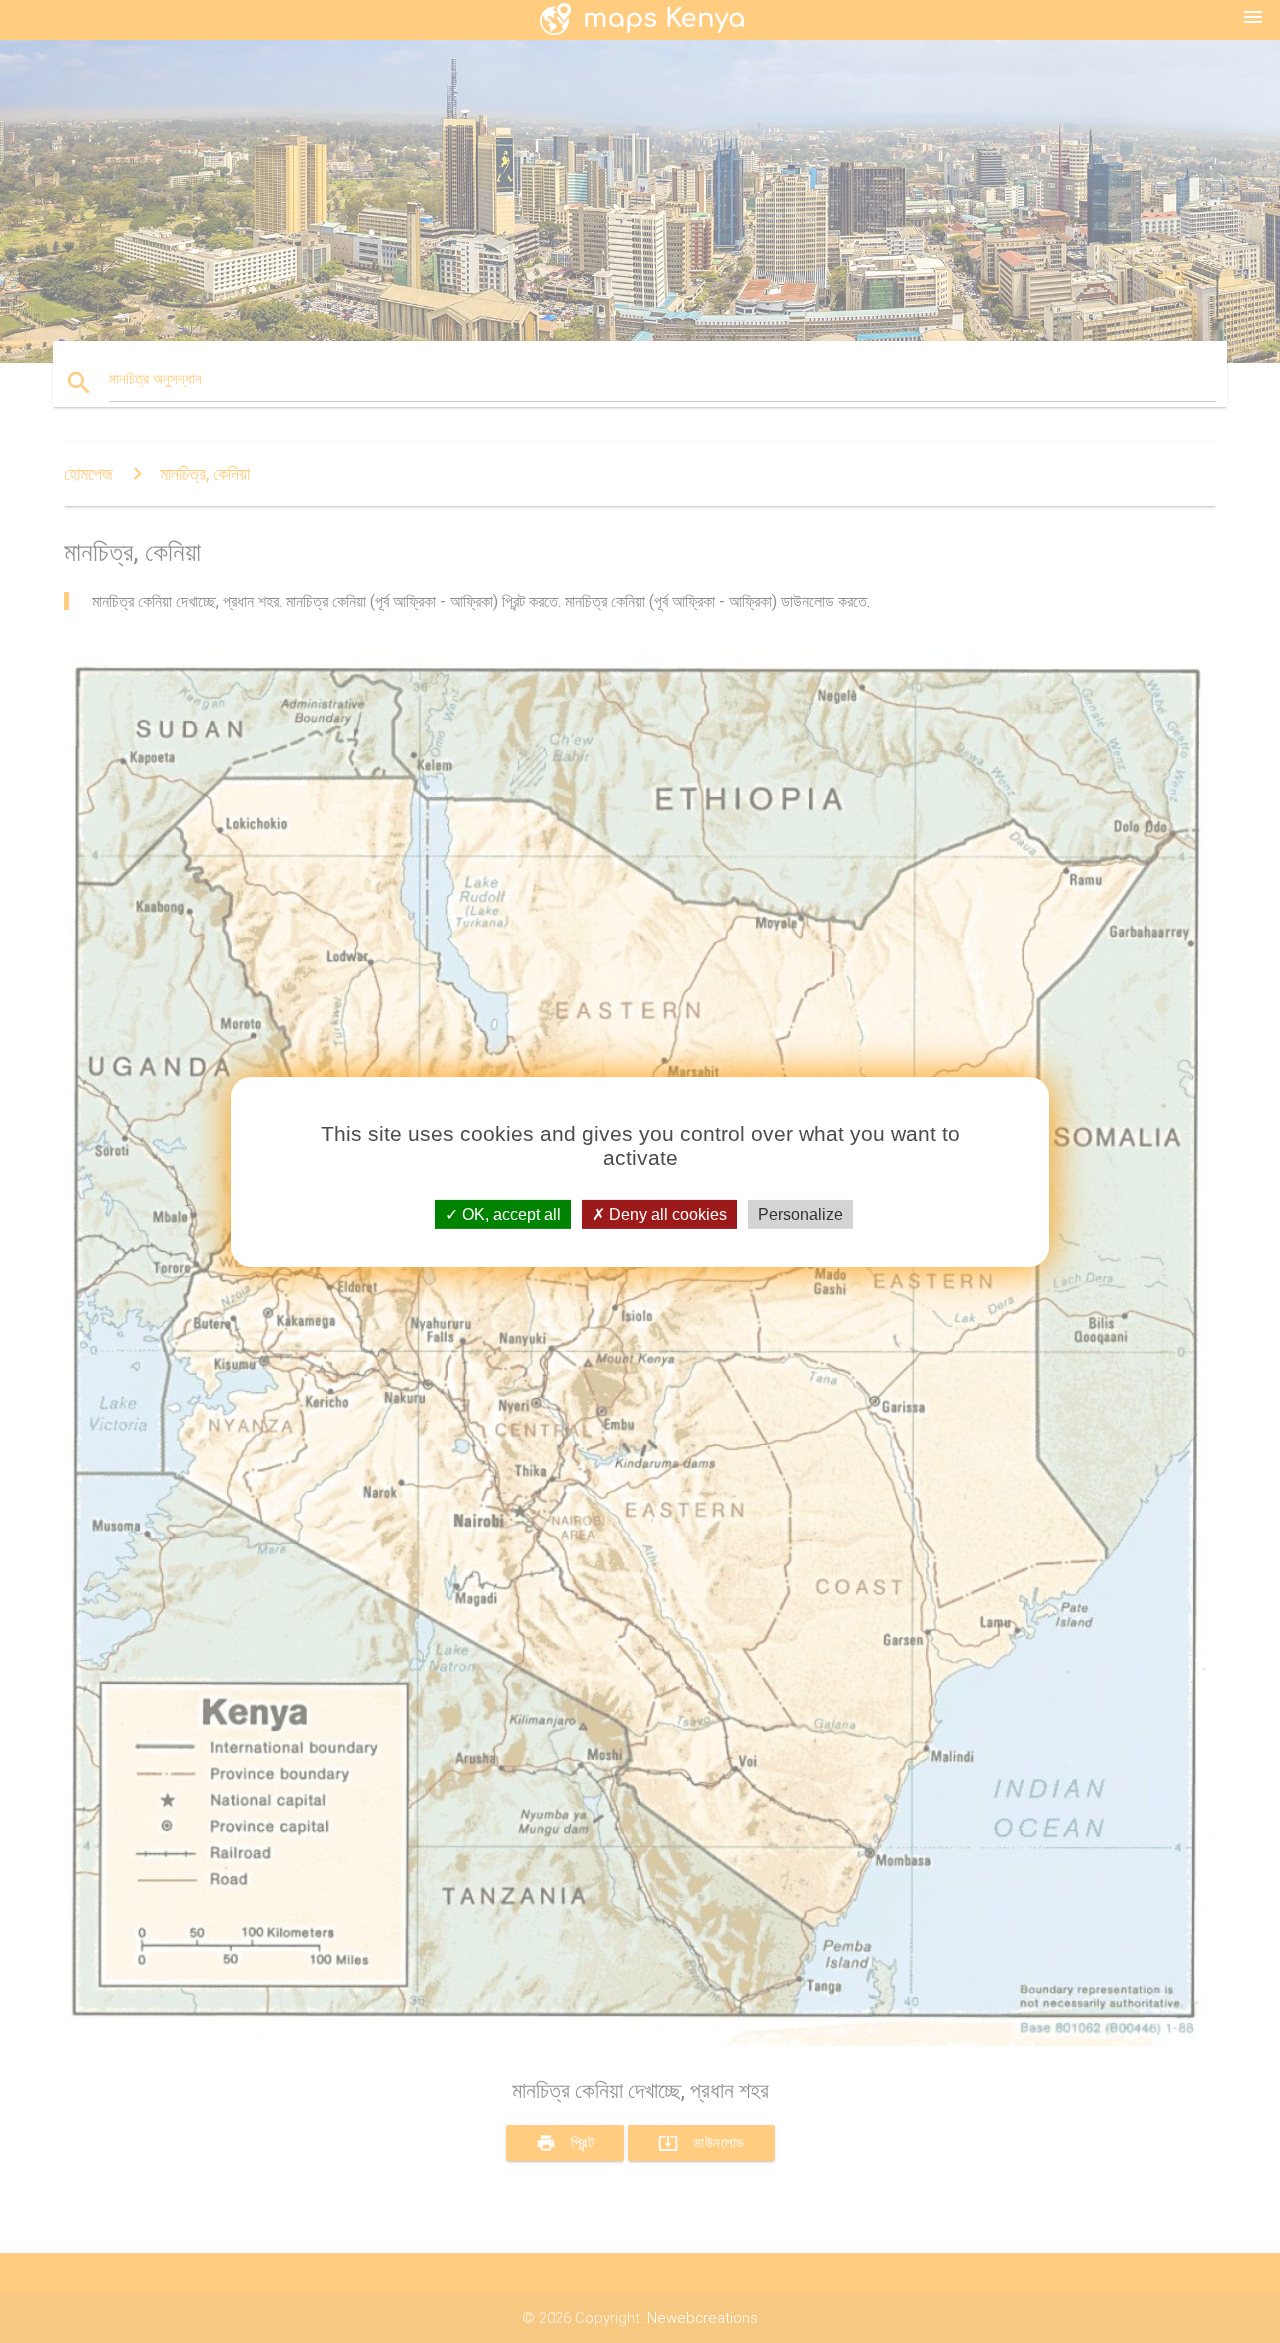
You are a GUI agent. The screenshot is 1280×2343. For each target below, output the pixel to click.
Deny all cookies (666, 1213)
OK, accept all (509, 1213)
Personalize (800, 1213)
